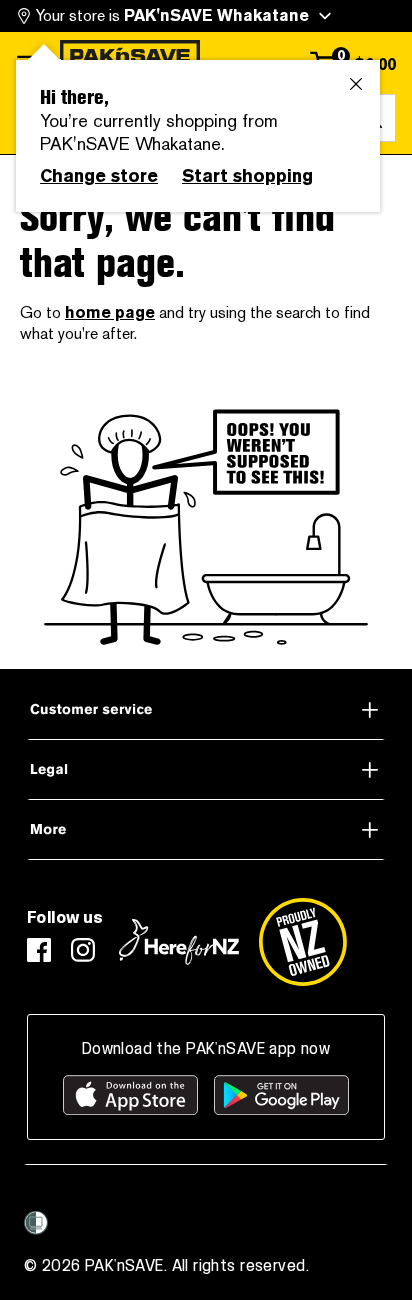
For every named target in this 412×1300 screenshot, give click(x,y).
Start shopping (247, 176)
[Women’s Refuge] (36, 1223)
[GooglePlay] (281, 1095)
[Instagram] (83, 950)
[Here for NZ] (179, 942)
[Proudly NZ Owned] (303, 942)
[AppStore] (130, 1095)
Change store (99, 176)
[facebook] (39, 950)
